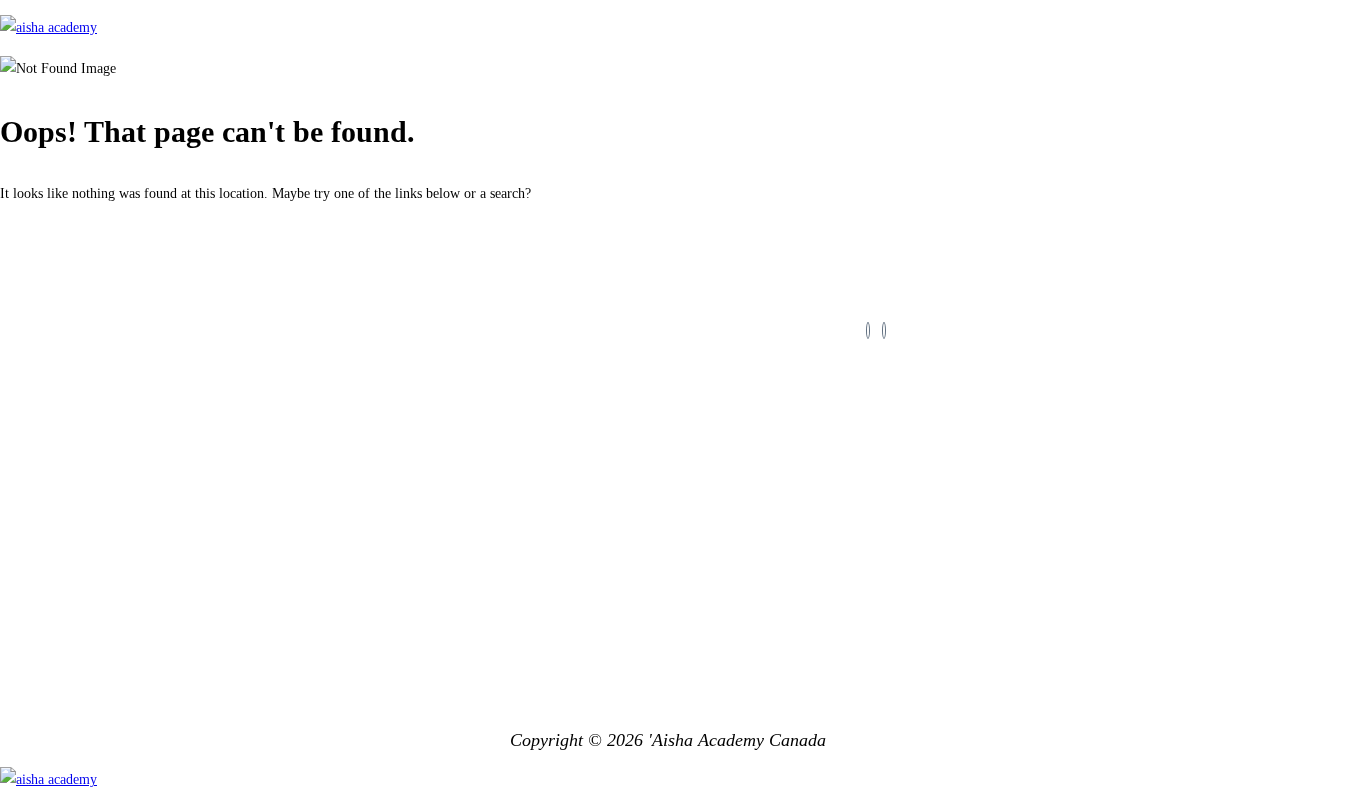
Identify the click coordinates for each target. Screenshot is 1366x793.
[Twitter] (868, 330)
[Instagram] (884, 330)
